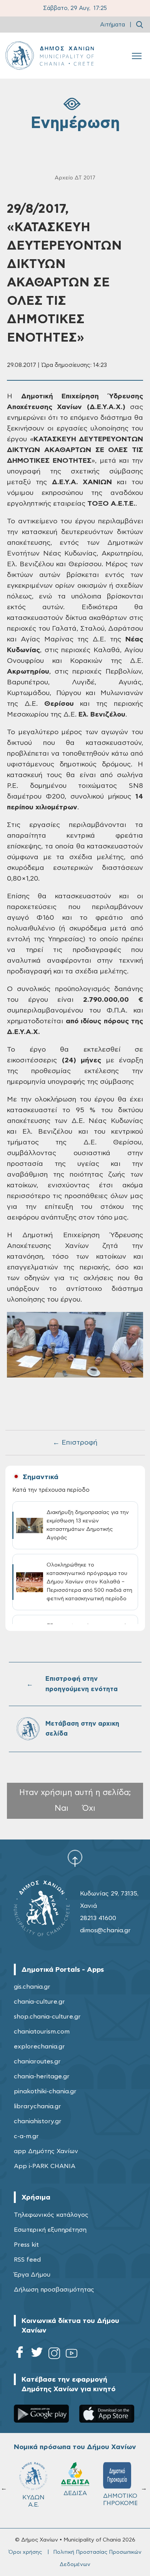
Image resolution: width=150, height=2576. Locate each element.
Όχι (89, 1808)
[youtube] (72, 2355)
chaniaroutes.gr (37, 2061)
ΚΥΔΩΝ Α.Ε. (117, 2501)
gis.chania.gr (32, 1987)
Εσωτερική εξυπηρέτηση (50, 2230)
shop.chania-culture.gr (47, 2017)
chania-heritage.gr (42, 2076)
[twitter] (37, 2355)
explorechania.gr (39, 2047)
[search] (140, 25)
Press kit (26, 2245)
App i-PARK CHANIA (45, 2166)
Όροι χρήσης (25, 2552)
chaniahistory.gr (38, 2121)
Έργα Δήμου (32, 2275)
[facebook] (20, 2355)
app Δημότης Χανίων (46, 2151)
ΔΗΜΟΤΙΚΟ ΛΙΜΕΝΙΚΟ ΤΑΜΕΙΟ (36, 2503)
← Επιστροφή (75, 1443)
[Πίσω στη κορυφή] (75, 1858)
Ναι (62, 1808)
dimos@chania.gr (105, 1930)
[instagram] (54, 2355)
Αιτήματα (112, 25)
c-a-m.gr (26, 2136)
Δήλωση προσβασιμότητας (54, 2290)
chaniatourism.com (42, 2032)
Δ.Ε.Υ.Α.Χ (75, 2496)
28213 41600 (98, 1918)
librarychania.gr (37, 2106)
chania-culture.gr (39, 2002)
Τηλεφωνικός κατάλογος (51, 2215)
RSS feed (27, 2260)
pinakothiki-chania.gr (45, 2091)
